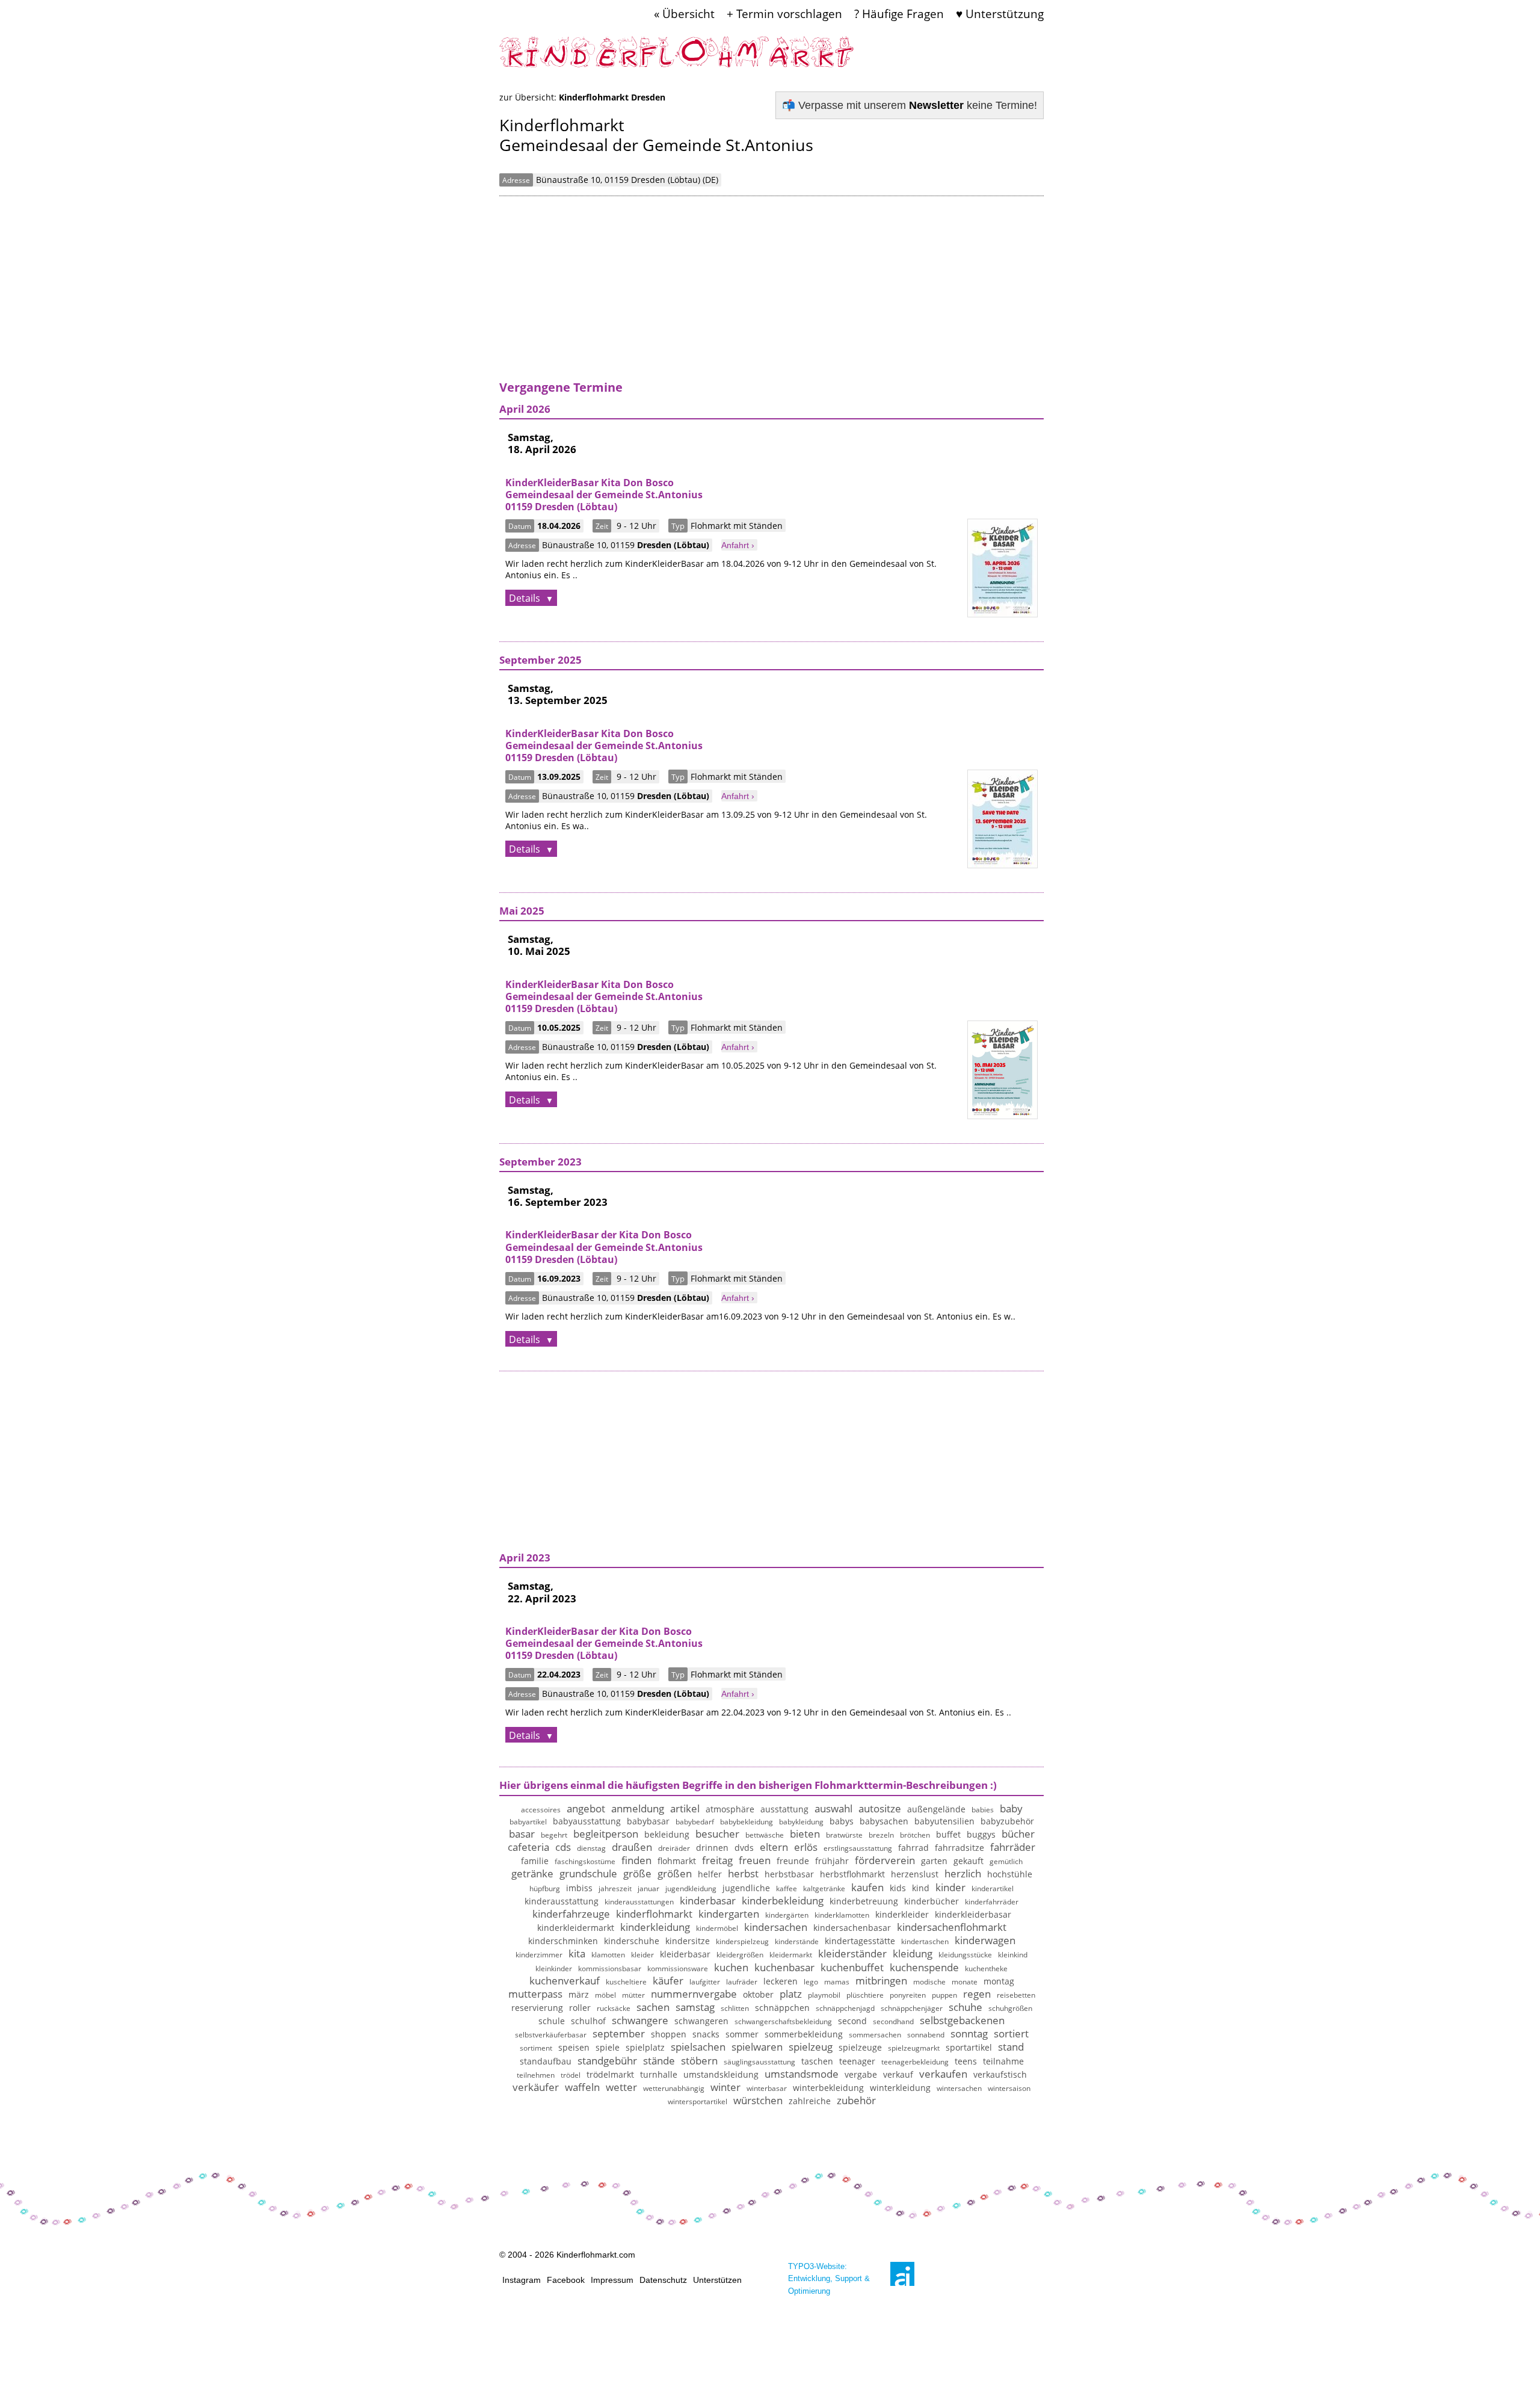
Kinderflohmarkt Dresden (612, 97)
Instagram (522, 2280)
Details (526, 598)
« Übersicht (684, 14)
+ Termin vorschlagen (784, 14)
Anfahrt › (738, 545)
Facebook (566, 2280)
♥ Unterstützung (1000, 14)
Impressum (612, 2280)
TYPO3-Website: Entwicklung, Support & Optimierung (829, 2278)
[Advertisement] (772, 295)
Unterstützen (717, 2280)
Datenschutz (663, 2280)
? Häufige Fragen (899, 14)
